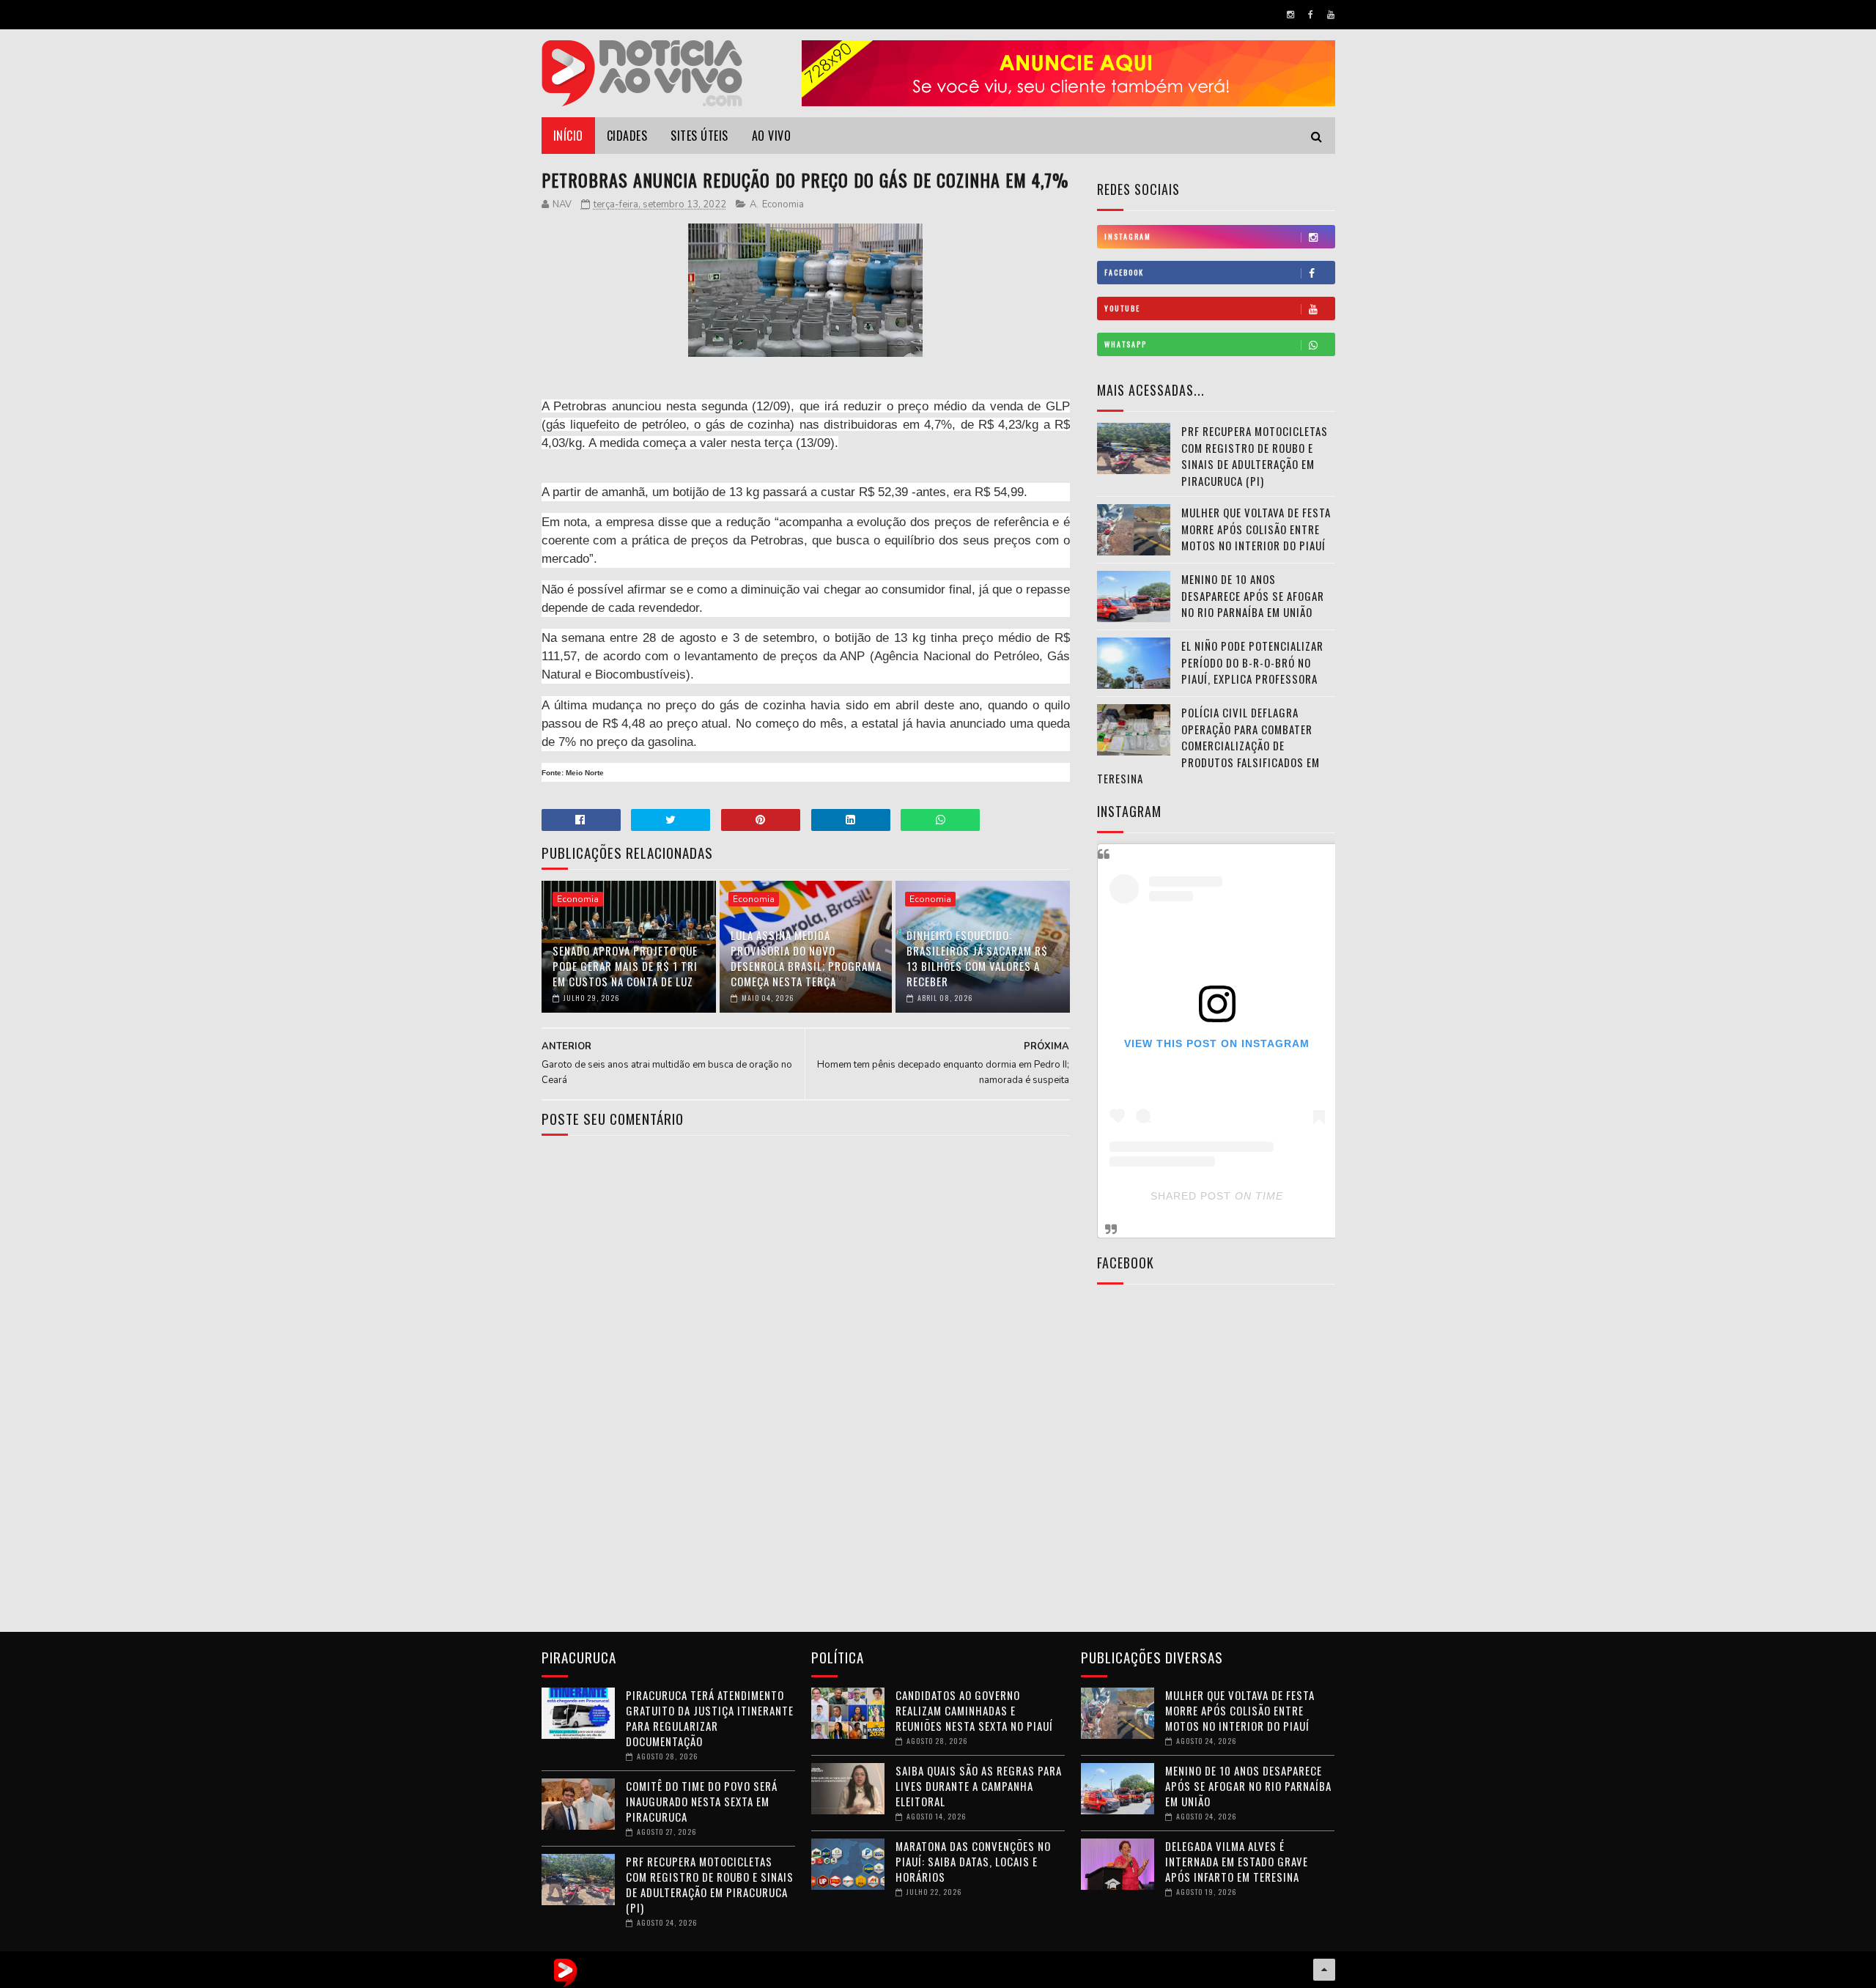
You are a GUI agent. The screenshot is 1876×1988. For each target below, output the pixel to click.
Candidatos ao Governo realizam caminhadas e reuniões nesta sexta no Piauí (974, 1710)
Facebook (1124, 272)
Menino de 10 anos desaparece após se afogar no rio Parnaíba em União (1253, 595)
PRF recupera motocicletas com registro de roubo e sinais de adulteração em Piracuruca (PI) (1255, 456)
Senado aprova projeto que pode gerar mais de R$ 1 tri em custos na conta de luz (625, 966)
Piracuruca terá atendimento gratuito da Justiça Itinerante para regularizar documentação (710, 1718)
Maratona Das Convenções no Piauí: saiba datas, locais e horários (973, 1861)
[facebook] (1311, 15)
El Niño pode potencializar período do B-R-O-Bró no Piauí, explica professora (1252, 662)
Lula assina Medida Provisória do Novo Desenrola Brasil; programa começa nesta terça (806, 958)
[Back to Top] (1324, 1970)
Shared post (1191, 1196)
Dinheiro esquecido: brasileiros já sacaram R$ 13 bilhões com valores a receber (977, 958)
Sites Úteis (699, 136)
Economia (783, 204)
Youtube (1122, 308)
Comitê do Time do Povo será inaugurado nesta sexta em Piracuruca (702, 1801)
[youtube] (1331, 15)
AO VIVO (772, 136)
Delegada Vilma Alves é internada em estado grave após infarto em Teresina (1237, 1861)
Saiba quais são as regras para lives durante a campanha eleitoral (979, 1786)
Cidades (627, 136)
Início (568, 136)
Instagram (1128, 236)
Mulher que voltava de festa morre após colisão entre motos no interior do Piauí (1256, 529)
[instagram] (1290, 15)
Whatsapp (1126, 344)
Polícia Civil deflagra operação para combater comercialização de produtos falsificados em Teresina (1208, 745)
